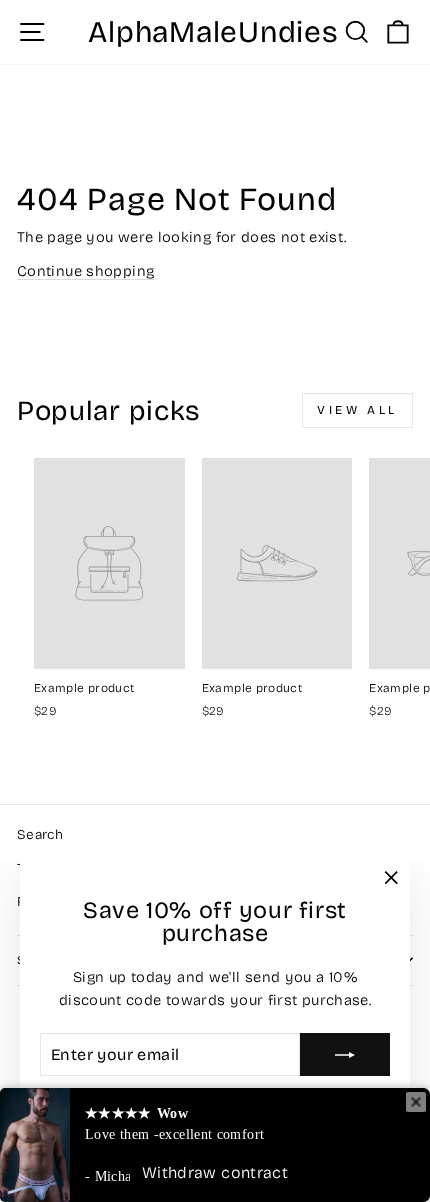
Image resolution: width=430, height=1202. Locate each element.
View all (357, 410)
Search (40, 834)
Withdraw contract (215, 1172)
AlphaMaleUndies (213, 32)
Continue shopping (85, 271)
